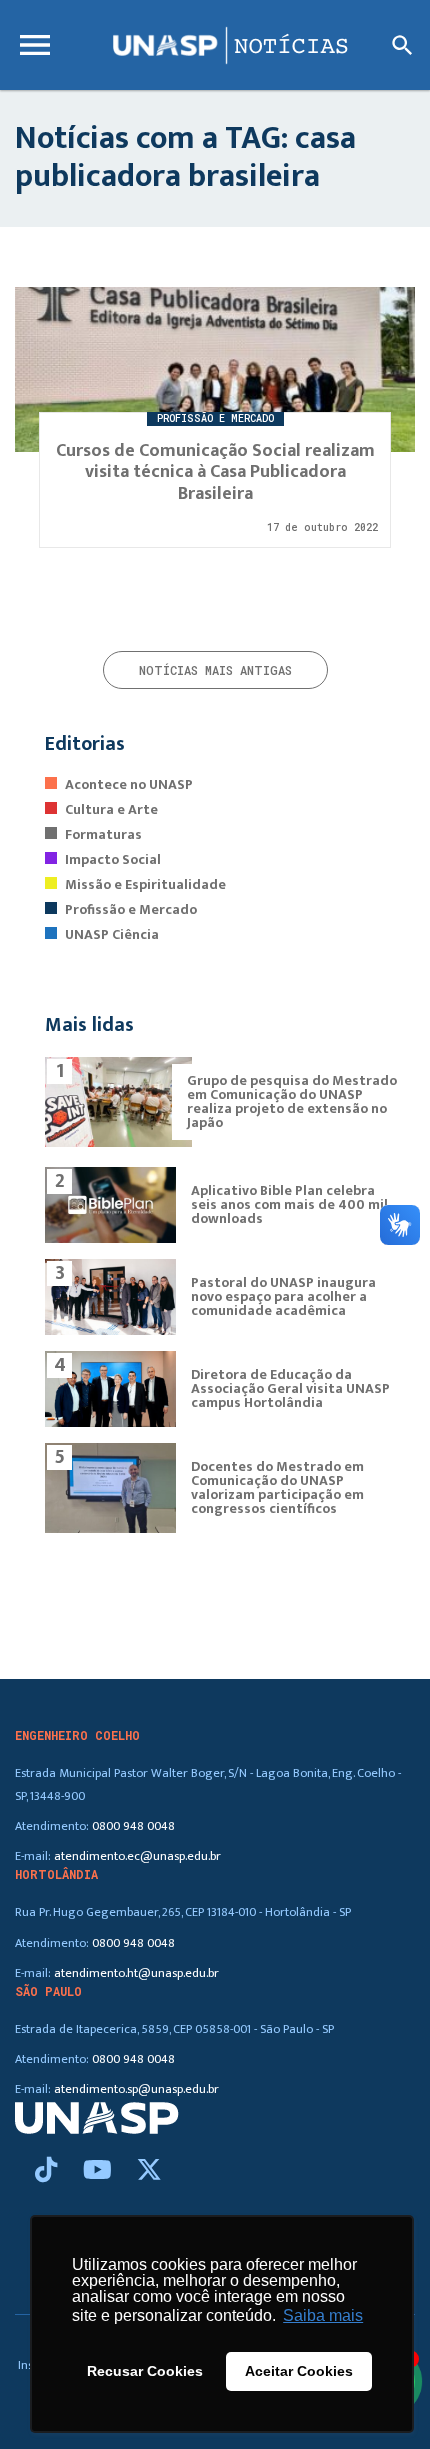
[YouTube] (100, 2171)
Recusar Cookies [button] (145, 2371)
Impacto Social (113, 859)
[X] (149, 2171)
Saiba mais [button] (323, 2315)
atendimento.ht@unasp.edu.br (136, 1973)
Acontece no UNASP (129, 784)
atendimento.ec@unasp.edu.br (137, 1856)
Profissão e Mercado (131, 909)
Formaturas (103, 834)
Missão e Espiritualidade (145, 884)
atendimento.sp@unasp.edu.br (136, 2089)
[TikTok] (49, 2171)
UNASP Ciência (112, 934)
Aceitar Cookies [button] (299, 2371)
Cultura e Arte (111, 809)
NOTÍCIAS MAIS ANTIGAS (215, 670)
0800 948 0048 (133, 1826)
